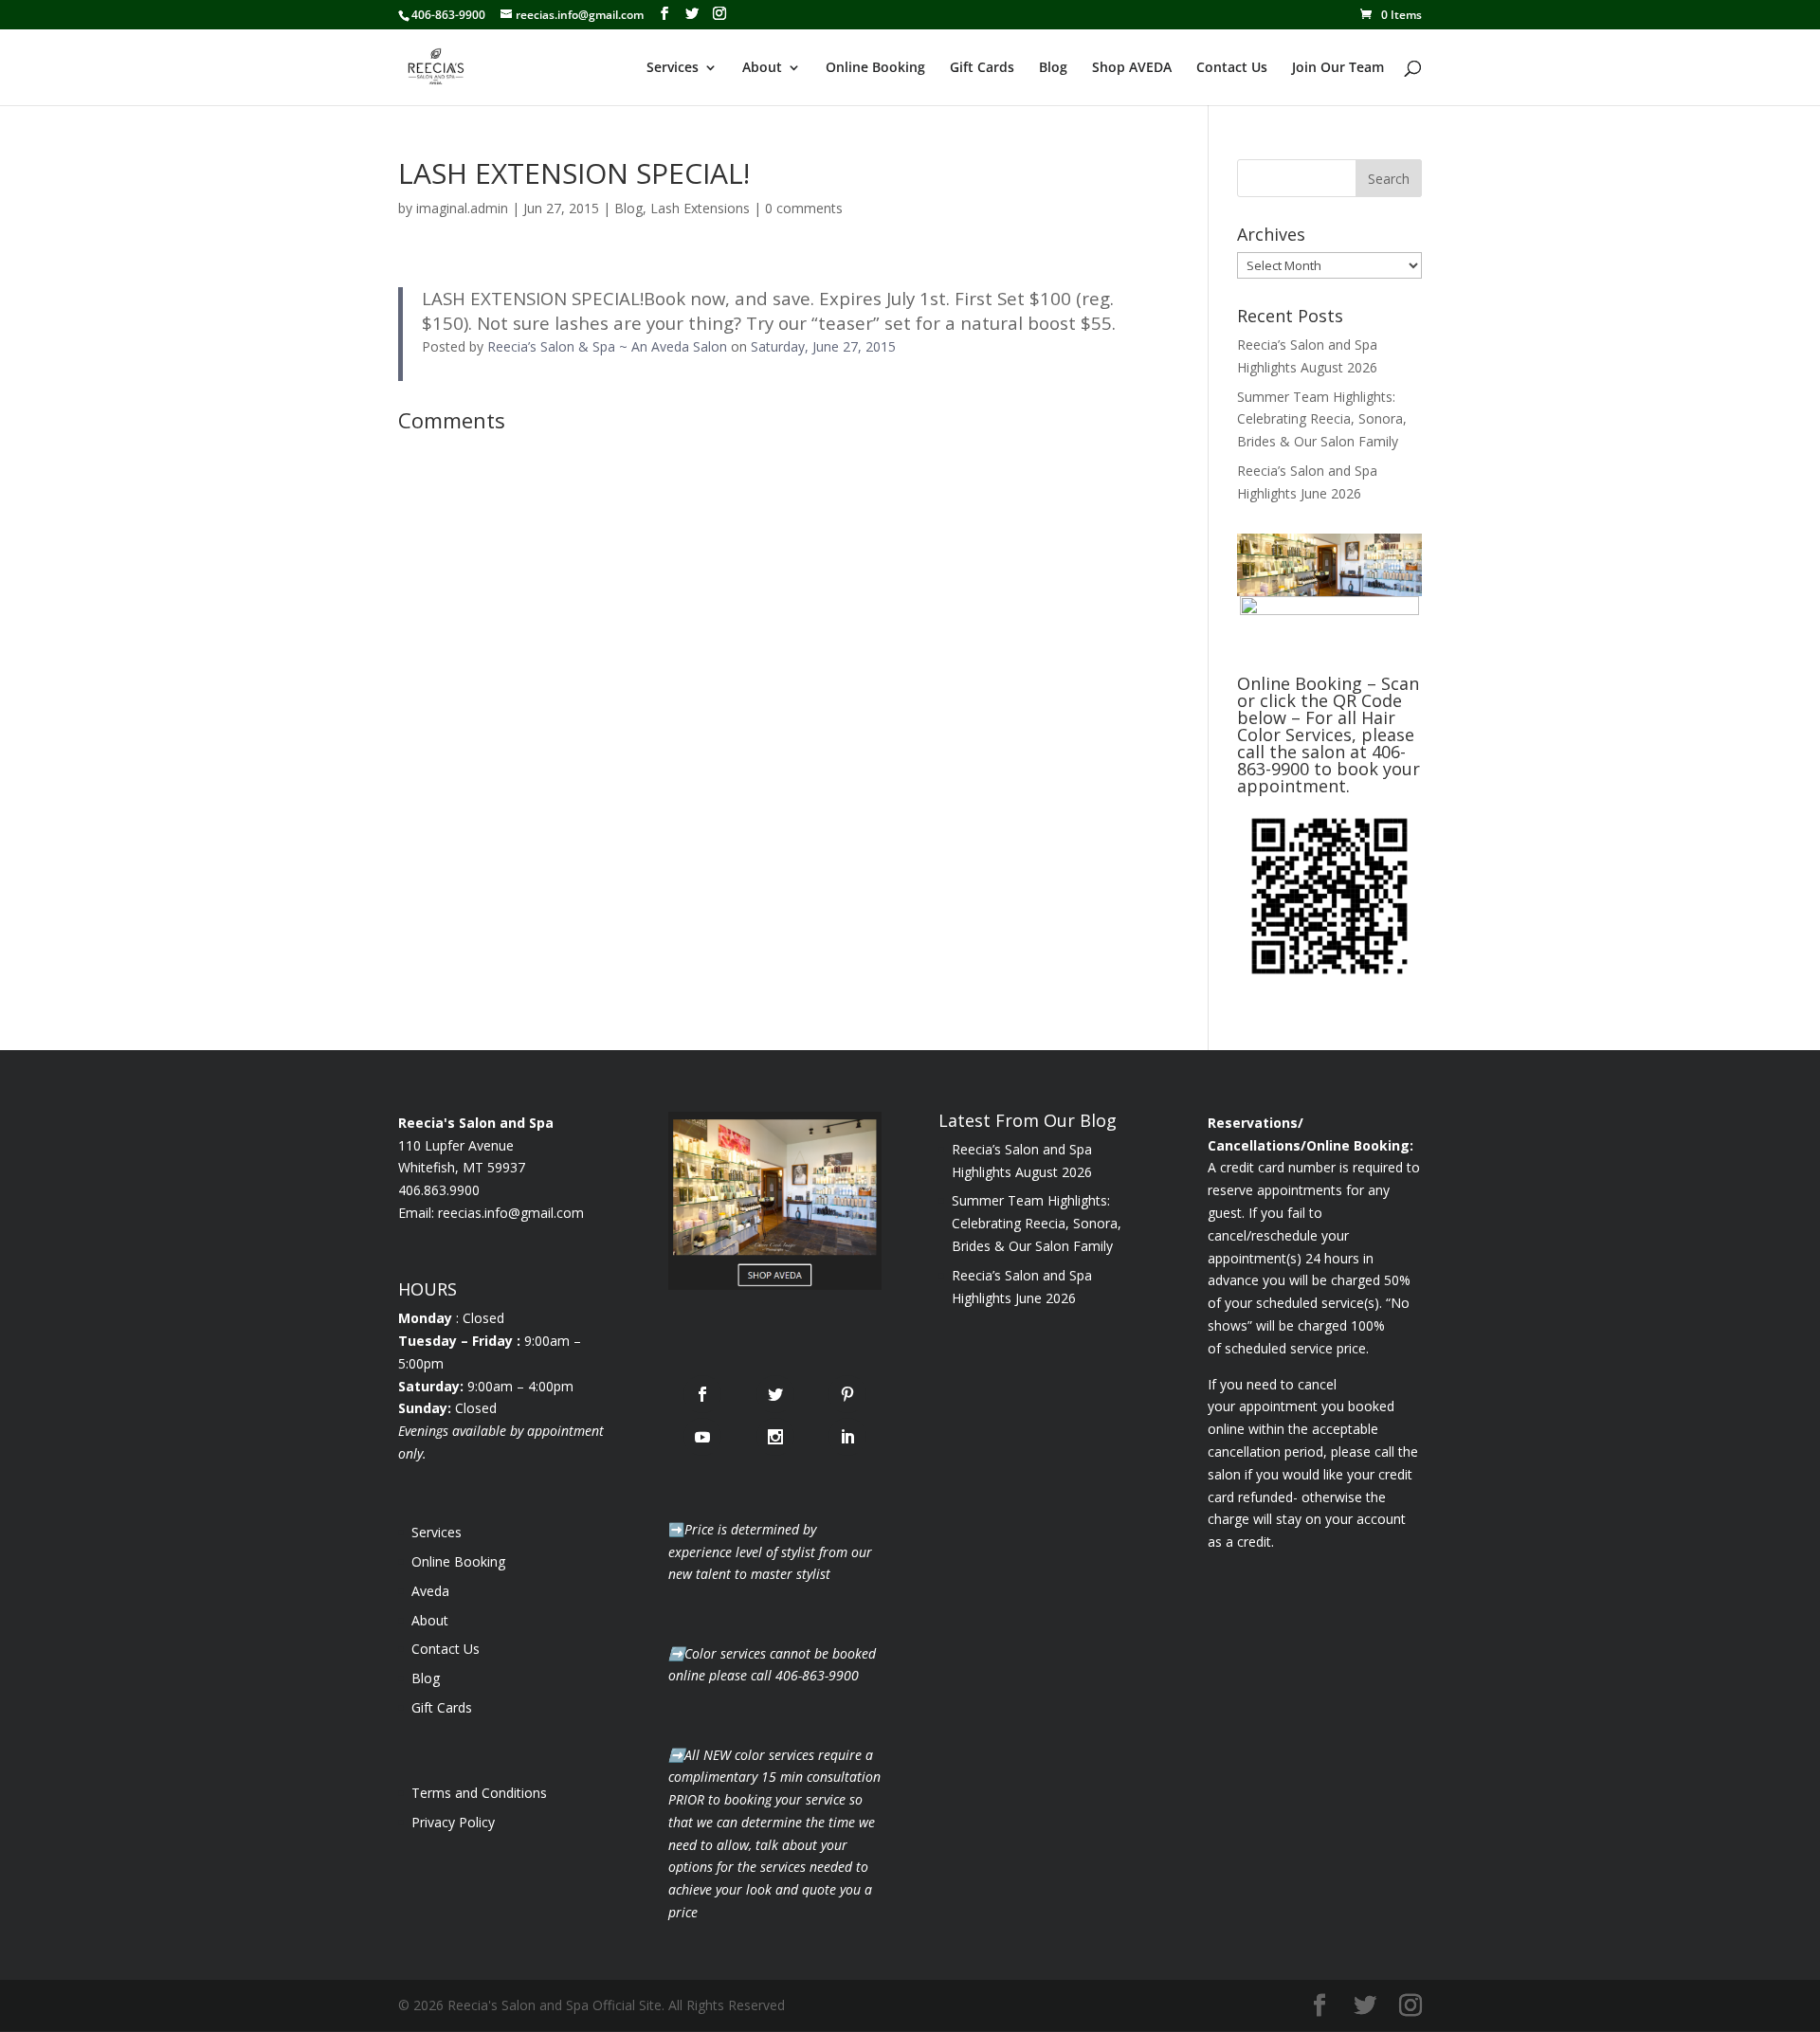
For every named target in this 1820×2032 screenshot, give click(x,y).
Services (673, 68)
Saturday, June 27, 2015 (823, 346)
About (762, 68)
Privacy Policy (453, 1822)
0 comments (804, 208)
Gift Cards (982, 68)
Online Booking (875, 68)
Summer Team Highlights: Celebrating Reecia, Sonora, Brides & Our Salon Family (1322, 419)
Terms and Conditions (479, 1793)
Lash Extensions (700, 208)
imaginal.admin (462, 208)
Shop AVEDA (1132, 68)
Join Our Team (1338, 68)
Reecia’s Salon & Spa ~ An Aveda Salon (607, 346)
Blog (1053, 68)
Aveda (430, 1591)
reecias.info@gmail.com (511, 1213)
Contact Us (1232, 68)
